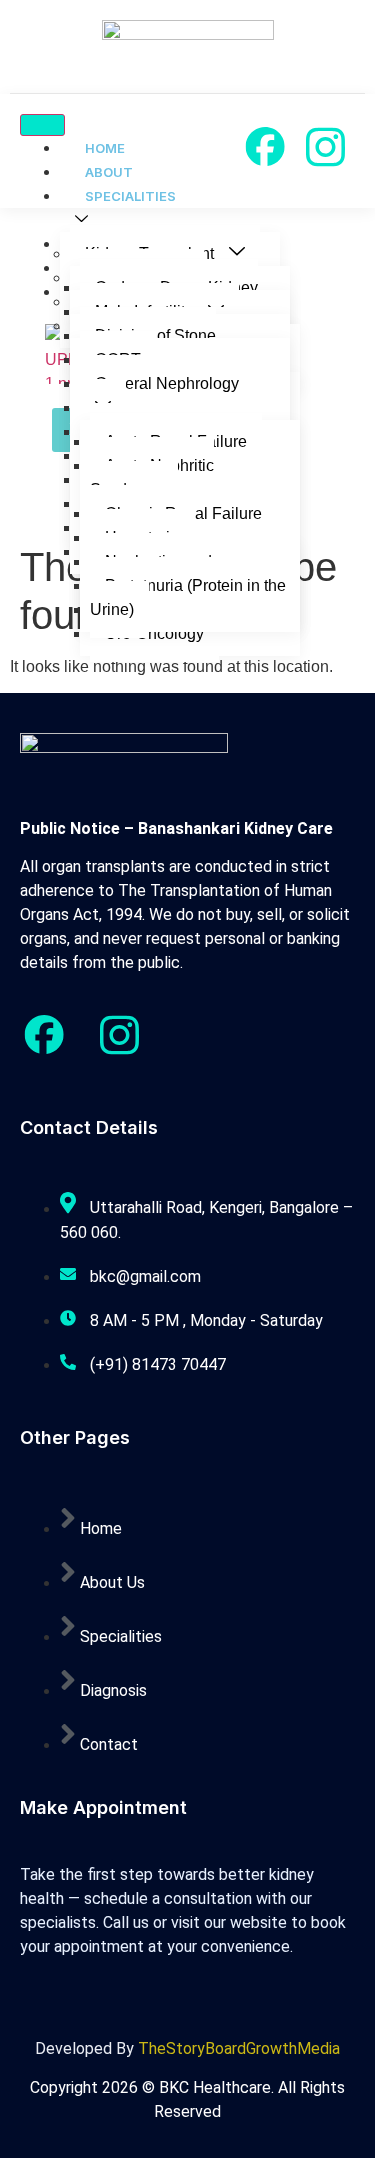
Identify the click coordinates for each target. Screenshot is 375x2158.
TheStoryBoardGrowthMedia (239, 2048)
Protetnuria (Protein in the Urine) (188, 597)
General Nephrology (167, 383)
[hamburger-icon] (42, 125)
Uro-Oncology (154, 633)
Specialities (130, 196)
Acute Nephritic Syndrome (152, 477)
